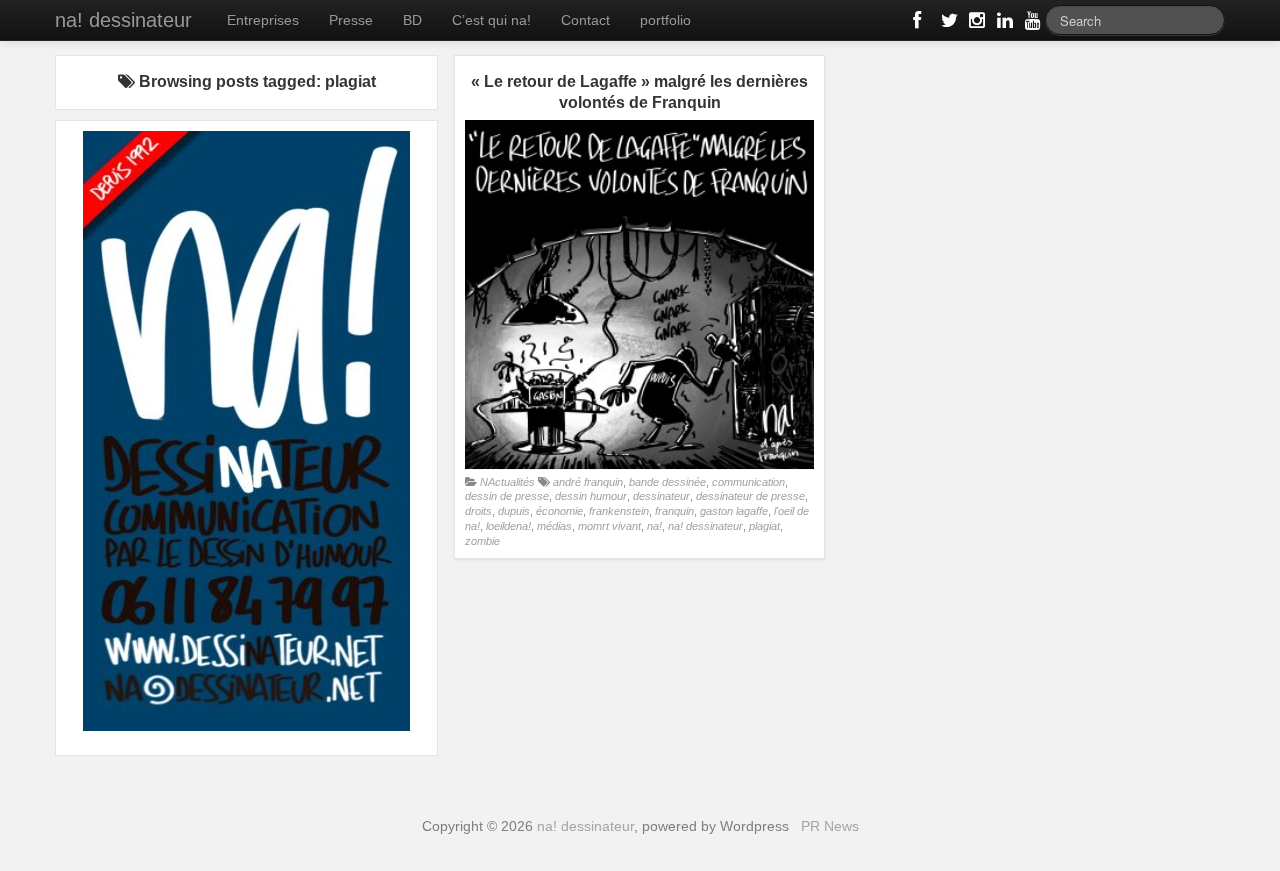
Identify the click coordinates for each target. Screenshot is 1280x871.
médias (554, 526)
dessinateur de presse (750, 496)
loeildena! (508, 526)
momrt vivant (609, 526)
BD (412, 20)
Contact (585, 20)
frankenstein (619, 511)
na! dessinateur (123, 20)
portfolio (665, 20)
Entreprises (263, 20)
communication (748, 482)
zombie (482, 541)
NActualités (507, 482)
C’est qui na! (491, 20)
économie (559, 511)
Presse (351, 20)
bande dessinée (667, 482)
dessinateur (661, 496)
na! (654, 526)
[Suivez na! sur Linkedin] (1003, 24)
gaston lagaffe (734, 511)
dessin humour (591, 496)
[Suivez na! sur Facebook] (919, 24)
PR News (830, 826)
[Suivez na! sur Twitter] (947, 24)
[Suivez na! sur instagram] (975, 24)
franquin (674, 511)
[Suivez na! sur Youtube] (1031, 24)
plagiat (764, 526)
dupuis (514, 511)
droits (478, 511)
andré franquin (588, 482)
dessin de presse (507, 496)
